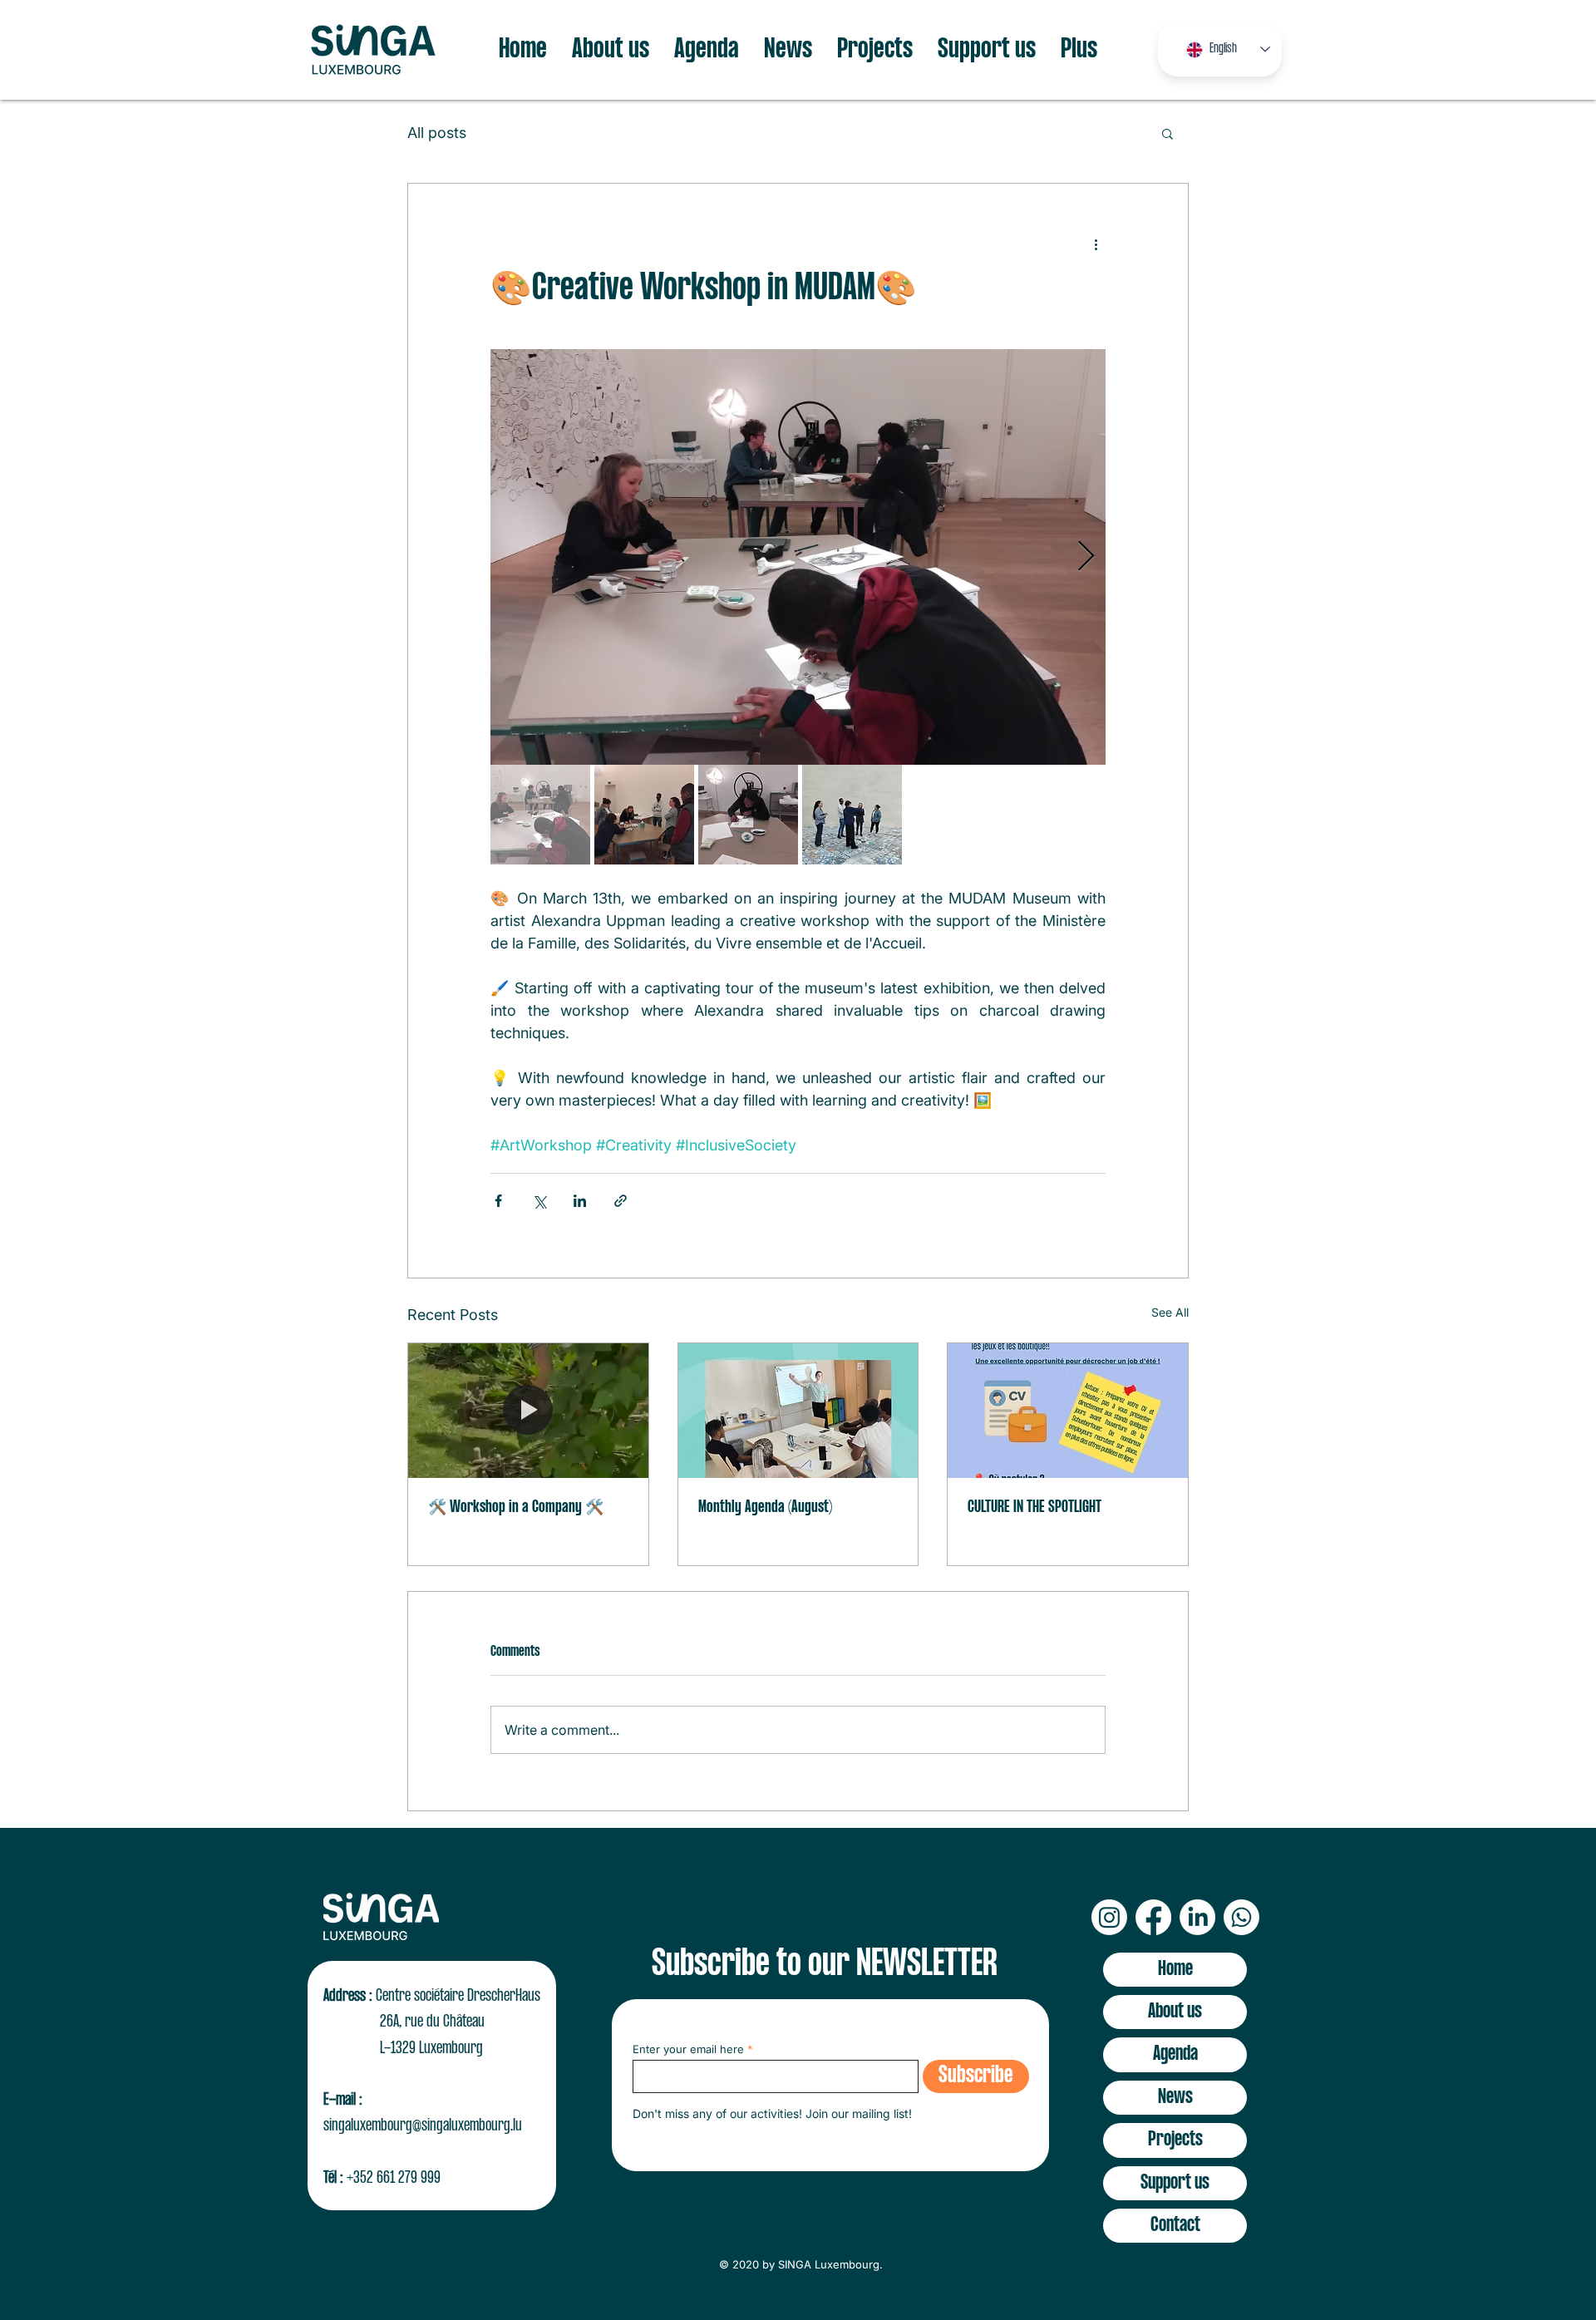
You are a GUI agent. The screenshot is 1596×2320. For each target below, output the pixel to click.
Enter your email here (688, 2049)
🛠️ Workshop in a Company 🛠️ (516, 1507)
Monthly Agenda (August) (765, 1507)
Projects (1175, 2140)
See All (1170, 1312)
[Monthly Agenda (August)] (798, 1411)
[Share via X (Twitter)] (539, 1201)
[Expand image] (798, 557)
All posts (437, 133)
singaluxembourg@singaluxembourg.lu (423, 2126)
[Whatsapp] (1241, 1917)
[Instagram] (1109, 1917)
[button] (1167, 133)
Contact (1175, 2226)
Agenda (1175, 2054)
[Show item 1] (540, 815)
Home (1175, 1970)
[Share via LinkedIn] (580, 1201)
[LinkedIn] (1197, 1917)
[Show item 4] (852, 815)
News (1175, 2098)
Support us (1175, 2183)
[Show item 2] (644, 815)
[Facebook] (1153, 1917)
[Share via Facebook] (498, 1201)
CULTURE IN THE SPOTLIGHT (1034, 1507)
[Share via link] (621, 1201)
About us (1175, 2012)
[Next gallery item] (1086, 557)
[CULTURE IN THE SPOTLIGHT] (1068, 1411)
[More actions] (1096, 244)
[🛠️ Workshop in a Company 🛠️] (528, 1411)
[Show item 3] (748, 815)
